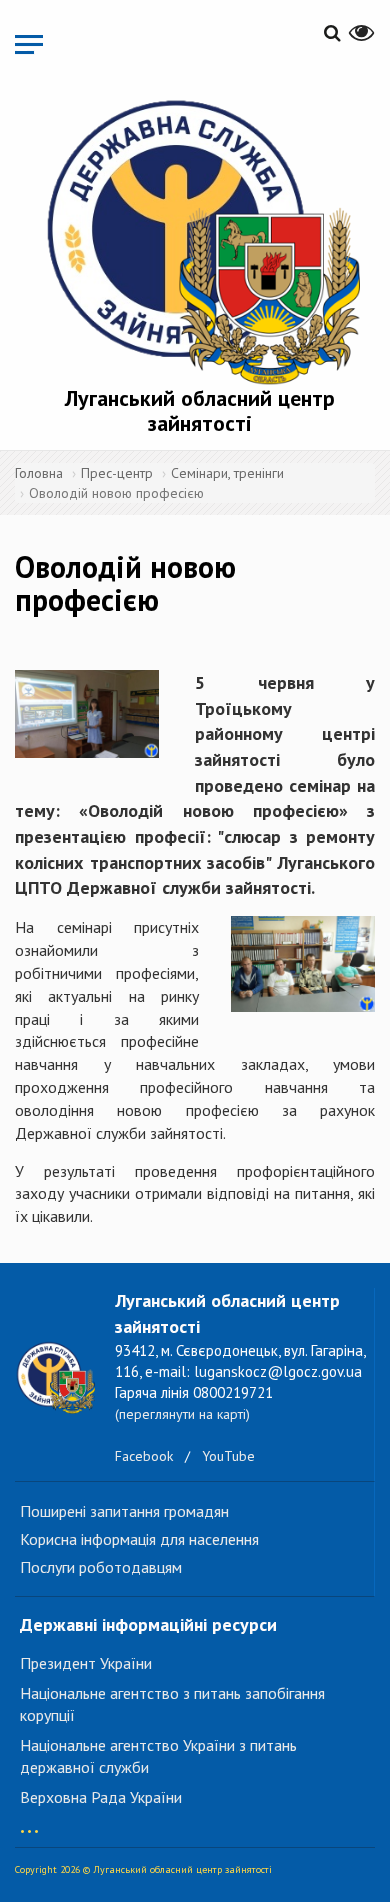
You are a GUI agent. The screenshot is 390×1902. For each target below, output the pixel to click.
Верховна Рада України (101, 1797)
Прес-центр (117, 473)
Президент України (86, 1663)
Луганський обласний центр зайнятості (200, 410)
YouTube (228, 1456)
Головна (39, 473)
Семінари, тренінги (227, 473)
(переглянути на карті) (182, 1414)
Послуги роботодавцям (101, 1567)
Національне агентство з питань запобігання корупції (172, 1704)
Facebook (144, 1456)
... (29, 1821)
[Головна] (200, 239)
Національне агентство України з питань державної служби (158, 1756)
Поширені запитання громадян (124, 1511)
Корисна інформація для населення (139, 1539)
